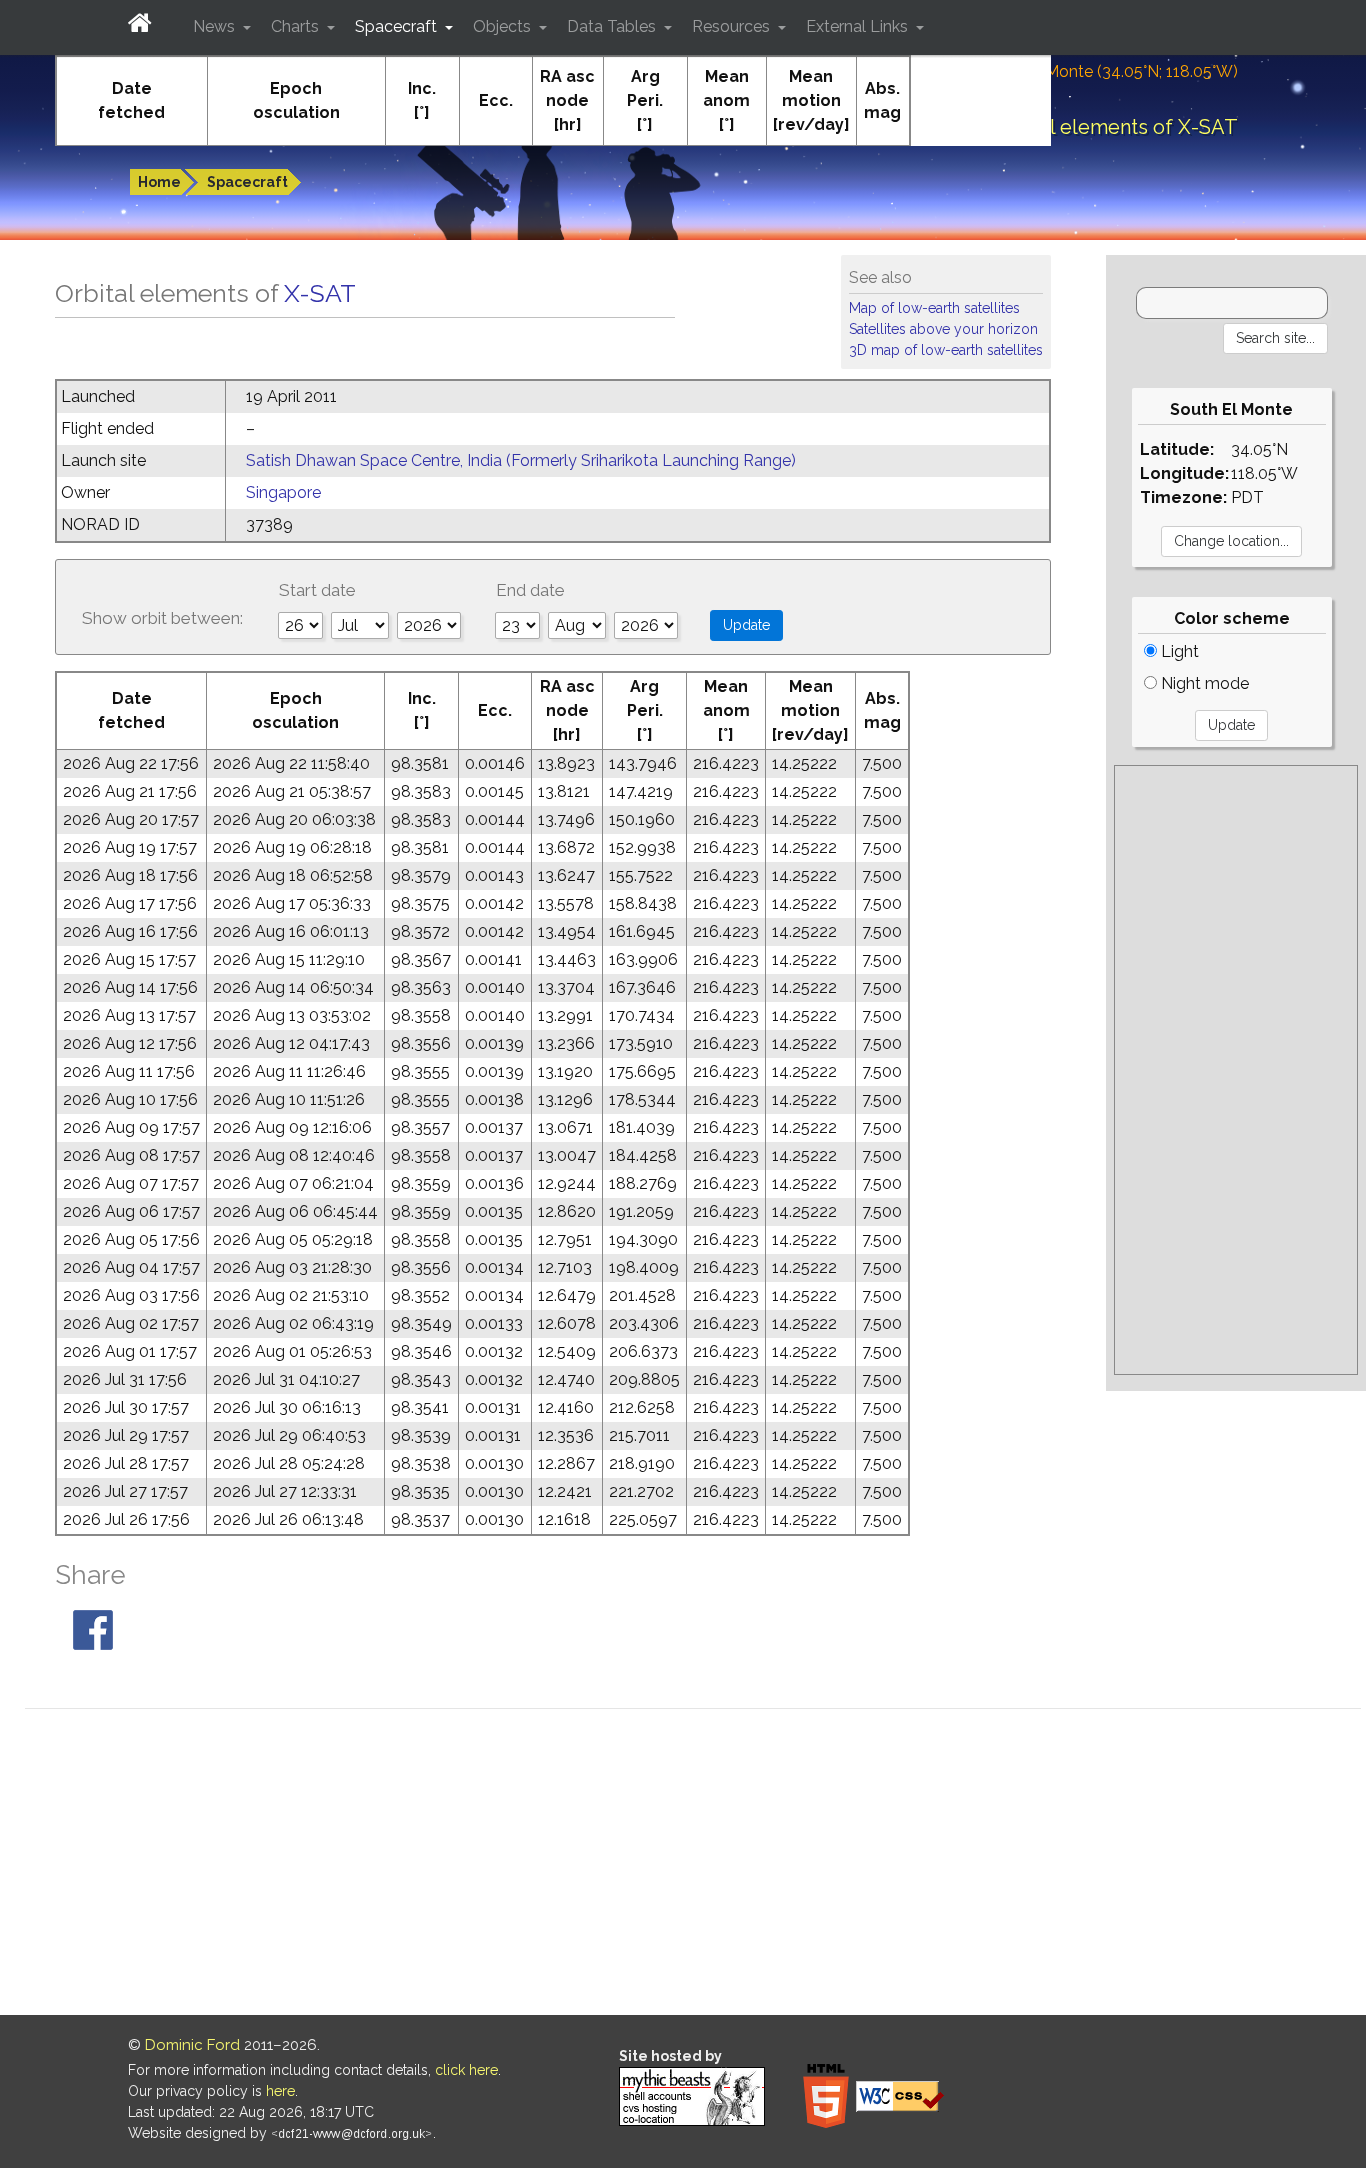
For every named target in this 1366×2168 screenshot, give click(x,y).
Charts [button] (297, 26)
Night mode (1203, 683)
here (280, 2091)
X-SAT (320, 293)
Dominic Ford (192, 2045)
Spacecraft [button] (398, 26)
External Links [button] (859, 26)
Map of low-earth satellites (934, 308)
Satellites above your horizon (943, 329)
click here (466, 2070)
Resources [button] (733, 26)
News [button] (216, 26)
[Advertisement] (1236, 1070)
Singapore (283, 492)
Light (1178, 651)
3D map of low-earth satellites (946, 350)
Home (159, 182)
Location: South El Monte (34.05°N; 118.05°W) (1072, 71)
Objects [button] (504, 26)
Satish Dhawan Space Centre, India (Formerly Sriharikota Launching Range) (521, 460)
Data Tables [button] (613, 26)
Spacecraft (247, 182)
